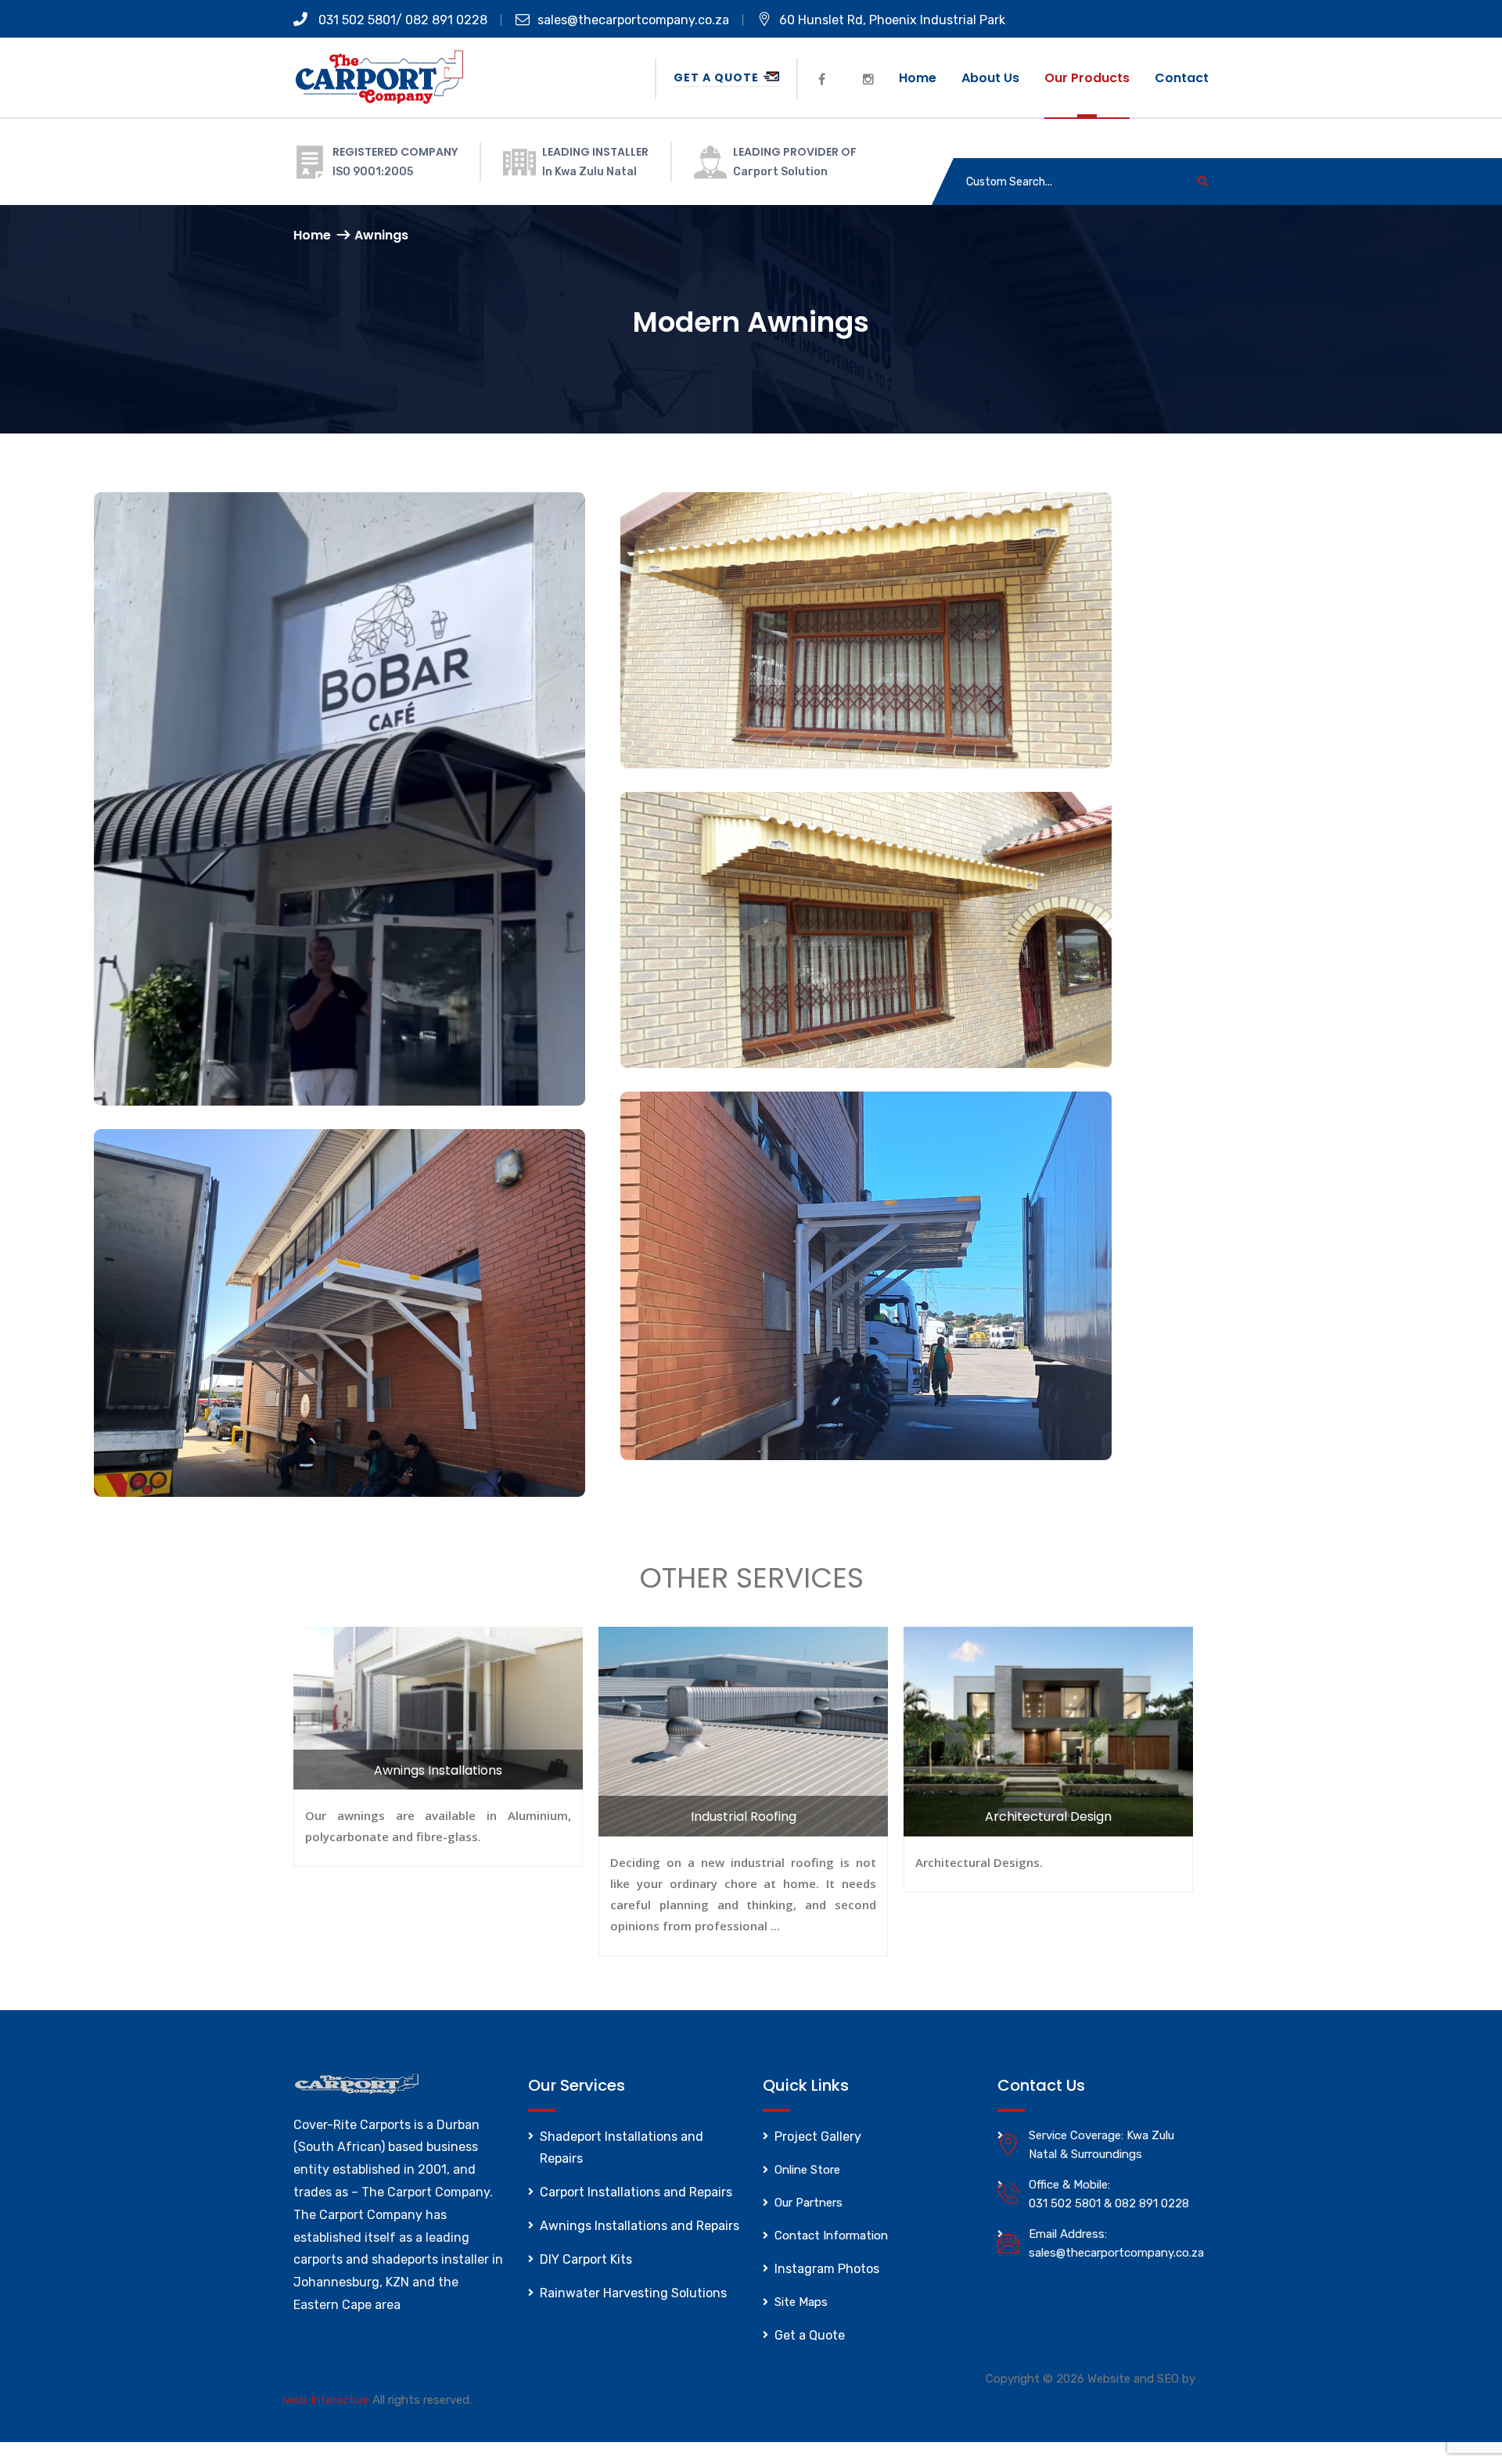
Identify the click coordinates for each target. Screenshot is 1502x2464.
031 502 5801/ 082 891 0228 (401, 20)
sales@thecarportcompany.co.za (633, 20)
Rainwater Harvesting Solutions (633, 2293)
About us (990, 78)
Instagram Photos (827, 2269)
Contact (1182, 78)
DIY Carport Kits (586, 2259)
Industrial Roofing (744, 1817)
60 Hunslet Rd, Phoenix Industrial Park (892, 20)
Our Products (1087, 78)
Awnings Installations (438, 1770)
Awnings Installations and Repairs (640, 2226)
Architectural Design (1048, 1817)
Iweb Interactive (325, 2400)
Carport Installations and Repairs (636, 2192)
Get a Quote (718, 77)
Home (918, 78)
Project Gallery (818, 2137)
